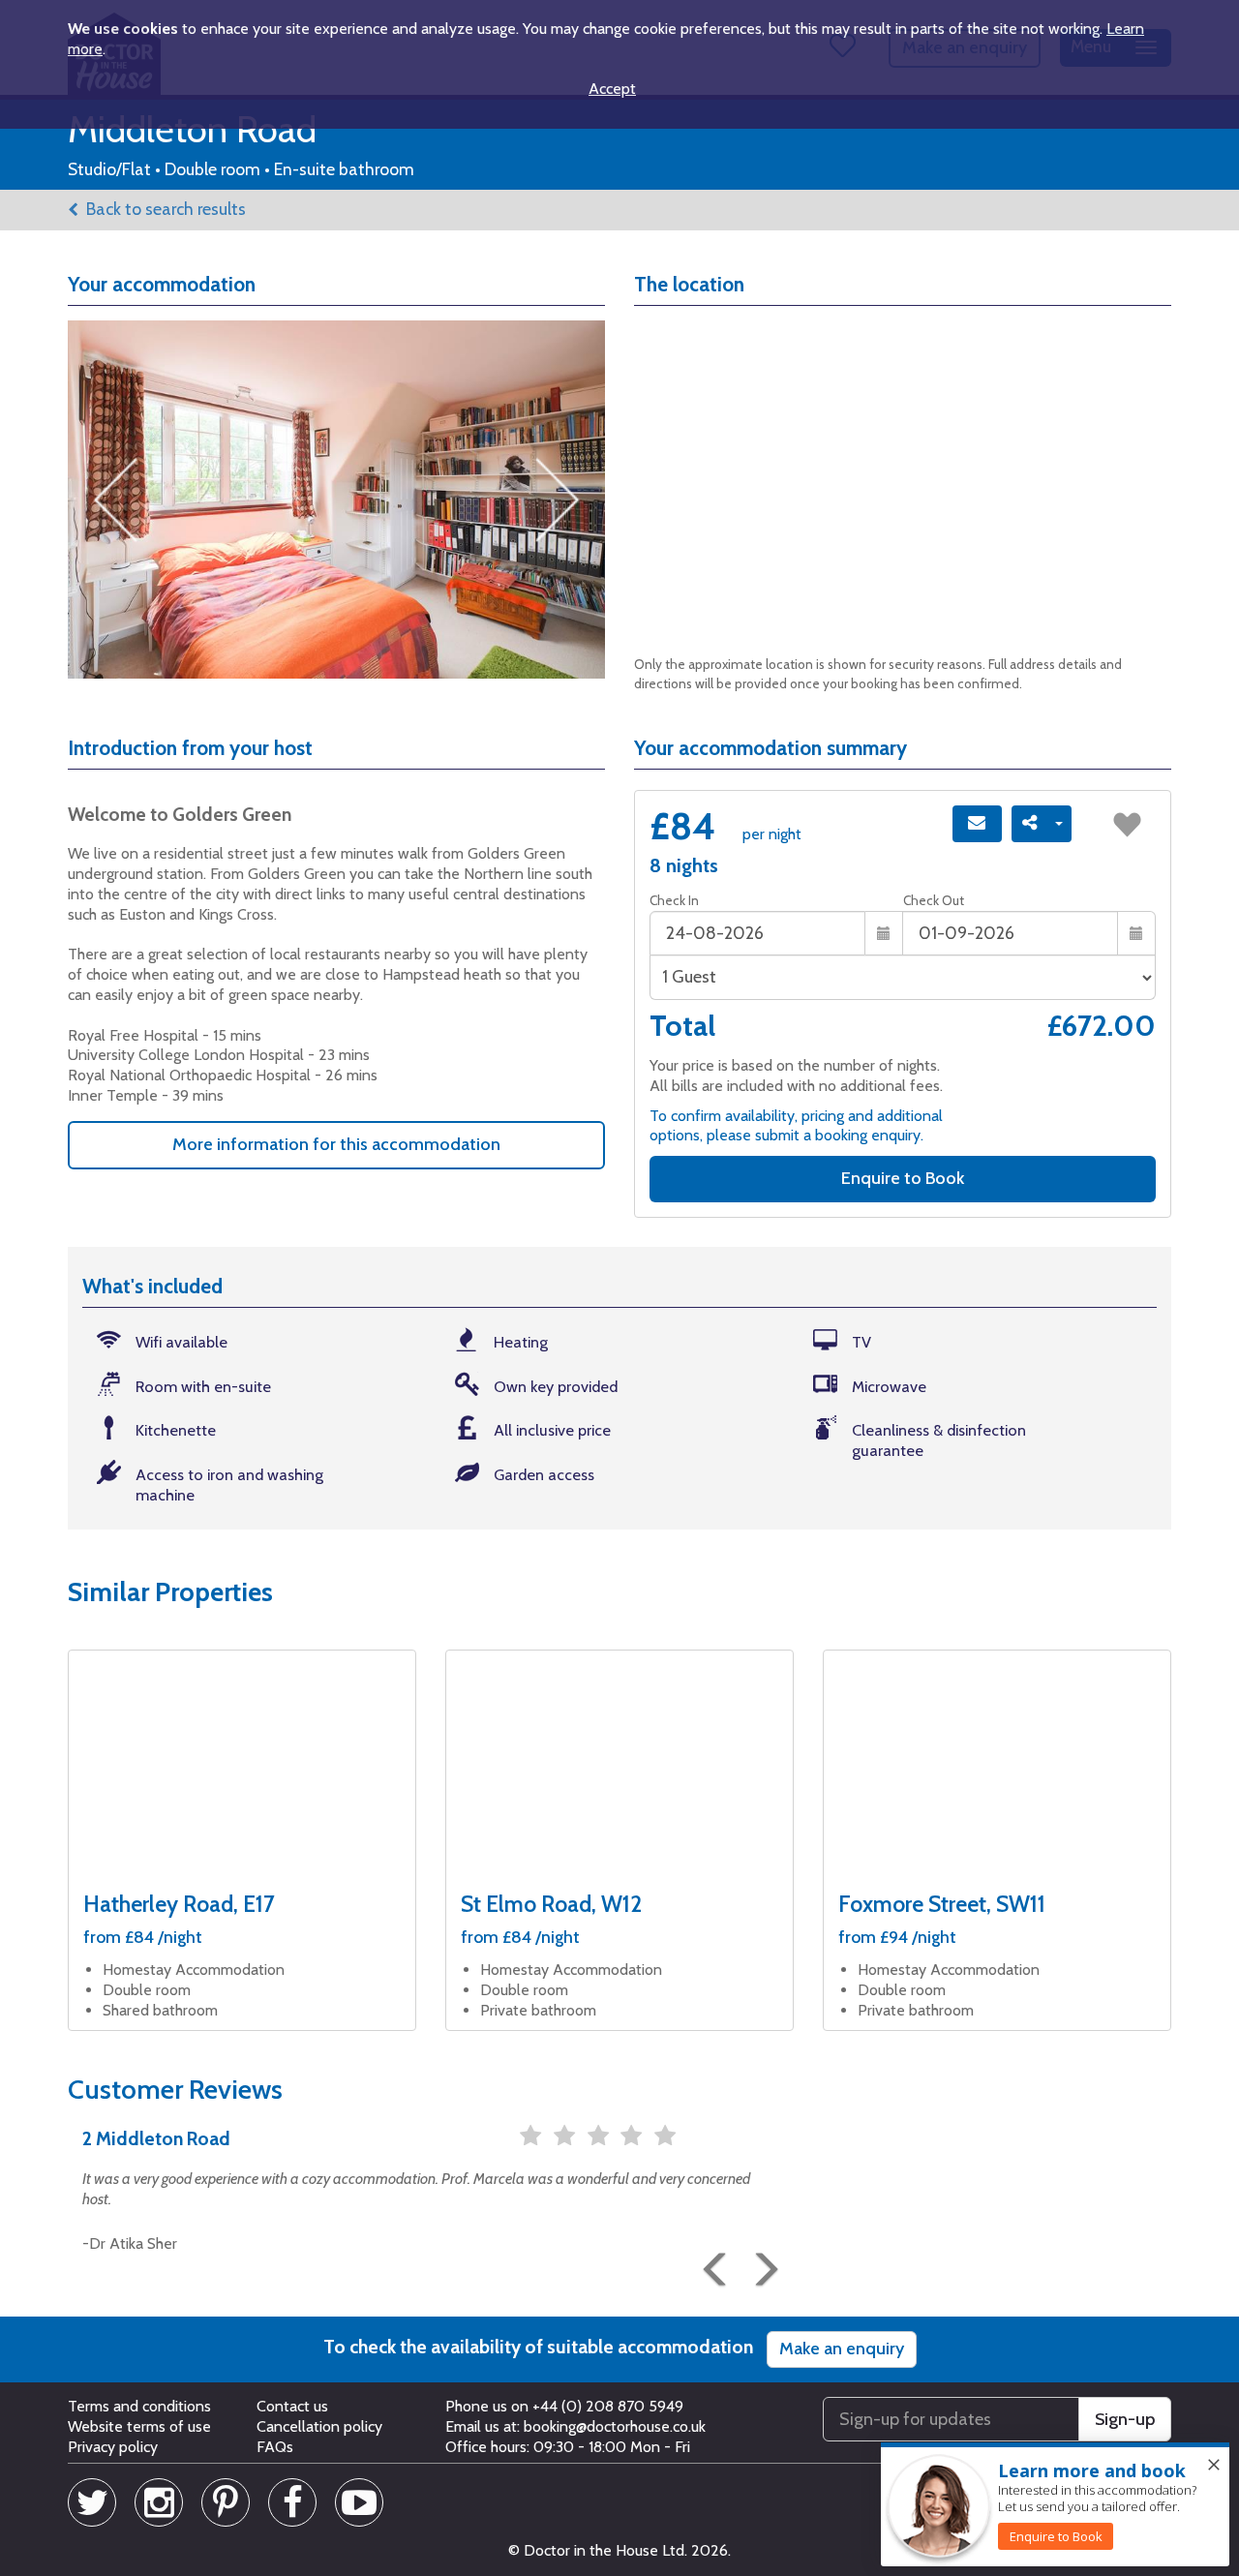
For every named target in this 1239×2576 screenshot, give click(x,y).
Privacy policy (113, 2447)
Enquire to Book (903, 1178)
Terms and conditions (139, 2406)
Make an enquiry (842, 2349)
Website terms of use (139, 2426)
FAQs (275, 2447)
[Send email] (977, 824)
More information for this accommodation (336, 1144)
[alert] (1055, 2505)
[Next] (760, 2252)
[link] (1056, 2536)
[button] (711, 2252)
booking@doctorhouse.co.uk (615, 2426)
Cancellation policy (319, 2426)
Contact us (292, 2406)
